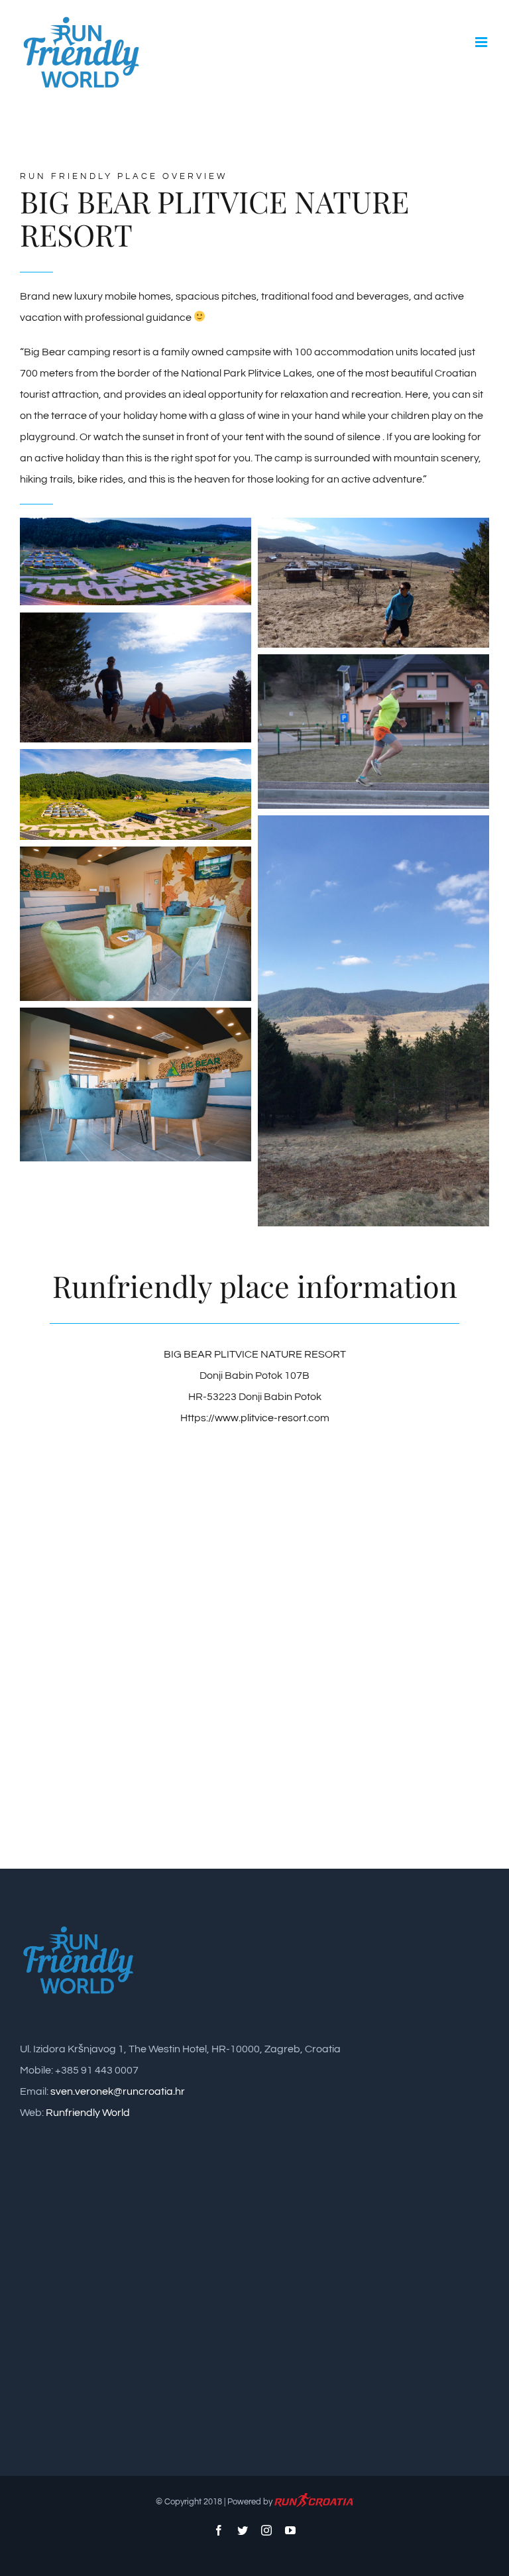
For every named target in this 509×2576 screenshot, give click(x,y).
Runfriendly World (88, 2113)
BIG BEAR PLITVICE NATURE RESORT (255, 1354)
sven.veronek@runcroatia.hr (118, 2091)
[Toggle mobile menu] (482, 42)
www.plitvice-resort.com (272, 1418)
